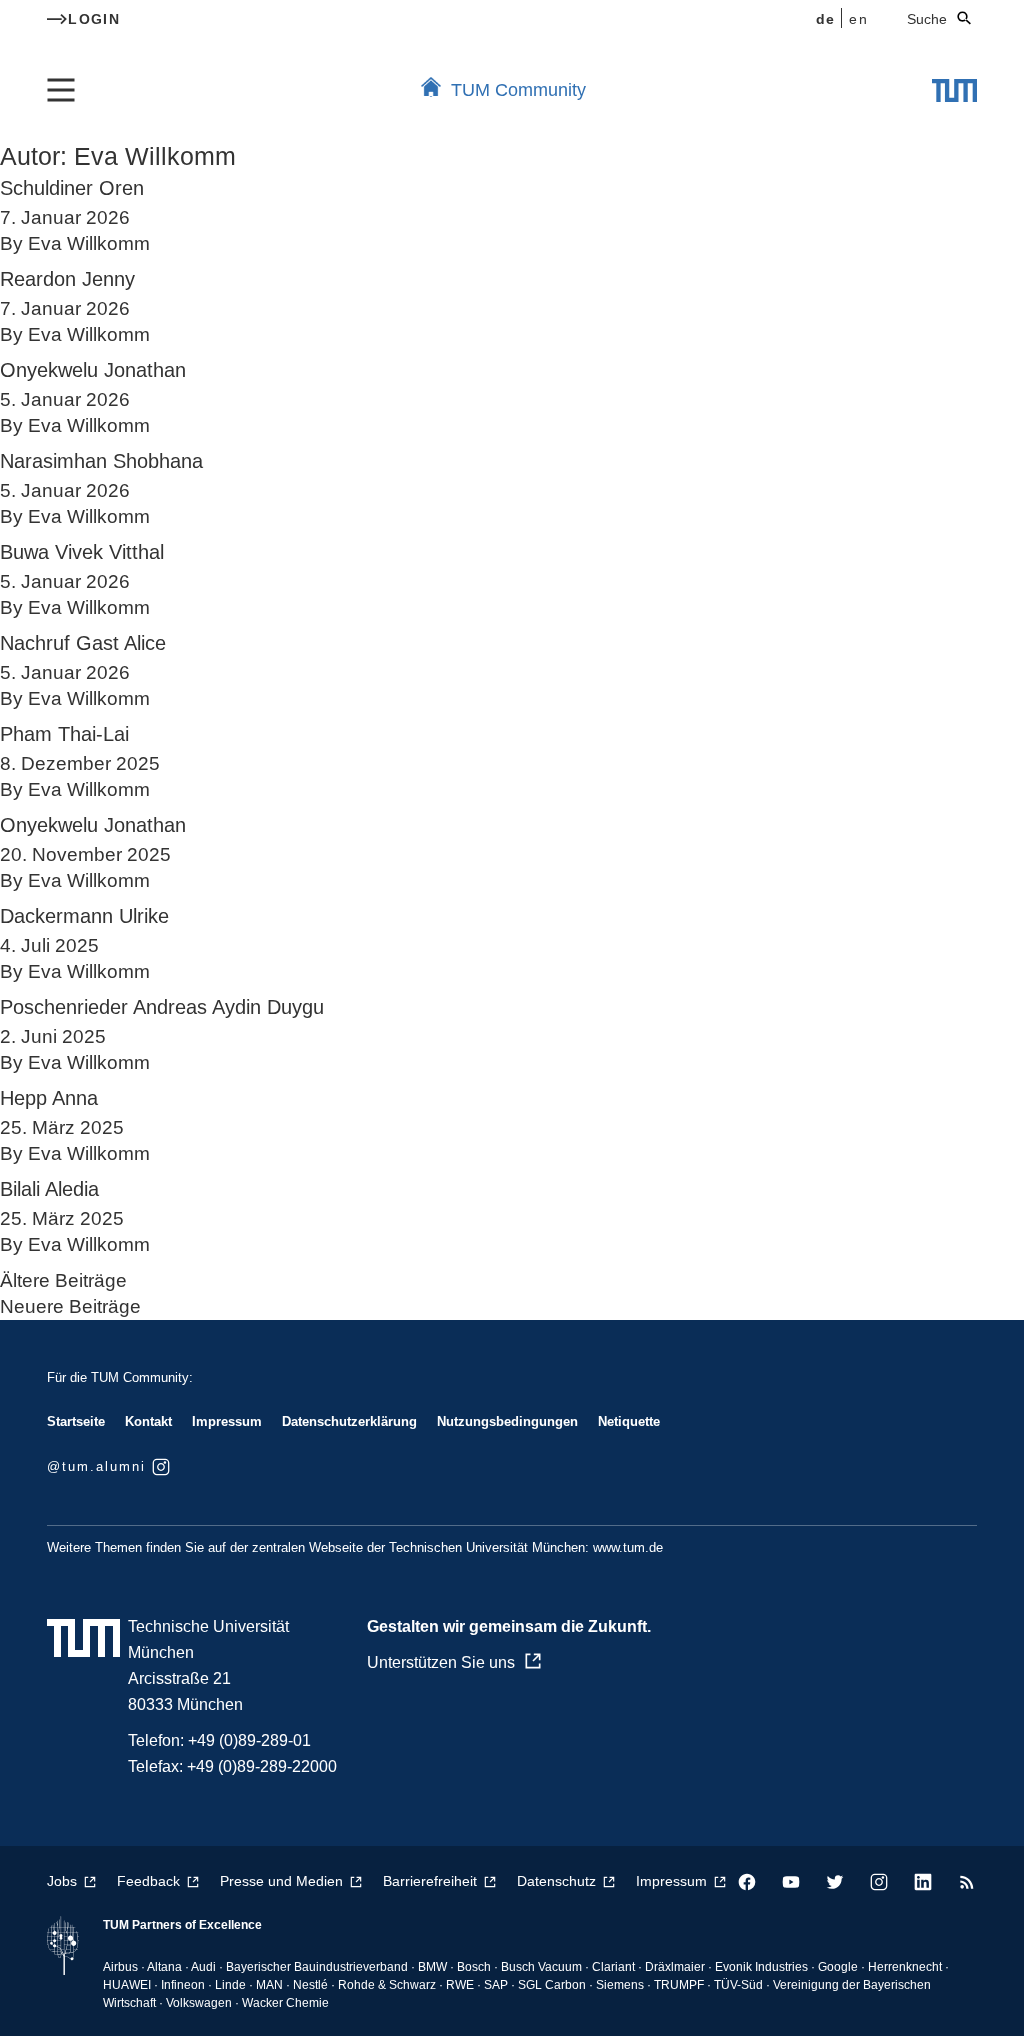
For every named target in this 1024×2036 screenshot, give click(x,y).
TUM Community (518, 90)
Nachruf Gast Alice (83, 643)
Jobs (62, 1881)
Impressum (227, 1421)
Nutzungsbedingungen (507, 1421)
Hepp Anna (49, 1098)
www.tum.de (628, 1547)
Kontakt (148, 1421)
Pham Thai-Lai (64, 734)
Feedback (148, 1881)
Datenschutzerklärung (349, 1421)
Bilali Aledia (49, 1189)
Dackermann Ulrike (84, 916)
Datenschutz (556, 1881)
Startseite (76, 1421)
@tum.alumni (96, 1466)
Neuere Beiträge (70, 1306)
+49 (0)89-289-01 (249, 1740)
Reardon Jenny (67, 279)
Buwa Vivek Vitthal (82, 552)
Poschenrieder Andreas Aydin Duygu (162, 1007)
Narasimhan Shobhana (101, 461)
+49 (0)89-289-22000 (262, 1766)
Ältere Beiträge (63, 1280)
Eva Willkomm (89, 243)
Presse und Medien (281, 1881)
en (858, 19)
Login (94, 19)
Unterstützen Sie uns (441, 1662)
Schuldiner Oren (72, 188)
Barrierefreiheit (430, 1881)
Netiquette (629, 1421)
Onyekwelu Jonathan (93, 370)
